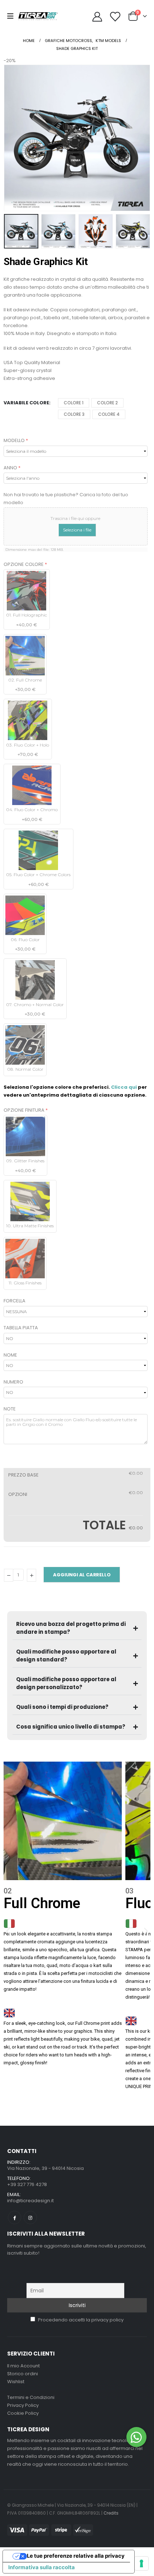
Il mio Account (23, 2366)
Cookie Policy (23, 2413)
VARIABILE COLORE (26, 403)
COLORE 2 (107, 403)
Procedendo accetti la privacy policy (80, 2320)
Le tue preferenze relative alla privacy (76, 2556)
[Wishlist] (115, 16)
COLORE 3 (74, 414)
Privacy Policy (23, 2405)
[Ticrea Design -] (38, 16)
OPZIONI (18, 1494)
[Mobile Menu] (13, 16)
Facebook (15, 2217)
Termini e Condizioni (31, 2397)
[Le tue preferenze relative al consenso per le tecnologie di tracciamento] (141, 2563)
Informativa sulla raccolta (42, 2567)
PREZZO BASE (23, 1475)
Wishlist (16, 2382)
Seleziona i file (77, 530)
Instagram (30, 2217)
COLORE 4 (109, 414)
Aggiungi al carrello (82, 1575)
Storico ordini (23, 2374)
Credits (111, 2513)
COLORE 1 (74, 403)
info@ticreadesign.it (30, 2201)
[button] (13, 138)
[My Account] (97, 16)
